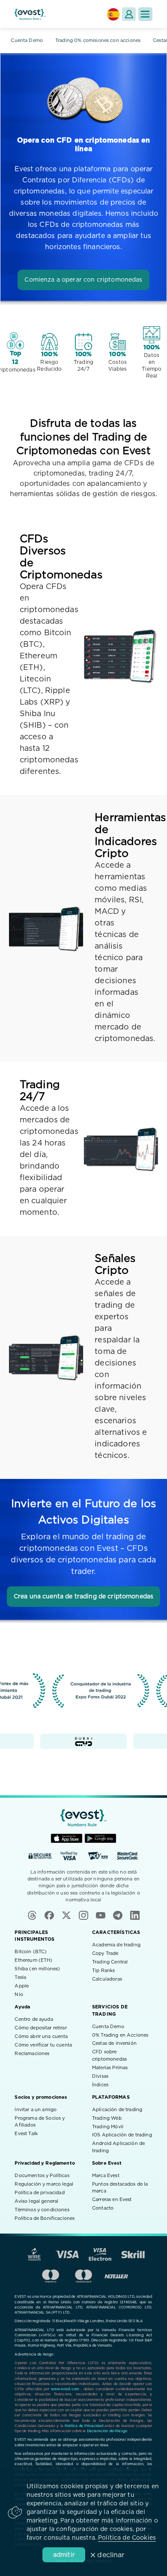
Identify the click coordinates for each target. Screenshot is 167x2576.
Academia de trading (116, 1945)
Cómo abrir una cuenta (41, 2036)
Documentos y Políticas (42, 2176)
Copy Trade (105, 1953)
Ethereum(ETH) (33, 1960)
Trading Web (107, 2118)
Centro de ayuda (34, 2019)
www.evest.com (65, 2389)
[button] (145, 14)
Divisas (100, 2076)
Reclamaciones (32, 2054)
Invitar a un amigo (36, 2110)
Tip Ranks (103, 1971)
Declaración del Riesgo (107, 2431)
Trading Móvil (108, 2127)
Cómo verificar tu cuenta (43, 2045)
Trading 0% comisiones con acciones (98, 40)
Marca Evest (106, 2176)
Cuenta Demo (27, 40)
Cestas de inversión (114, 2043)
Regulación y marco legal (44, 2184)
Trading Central (110, 1962)
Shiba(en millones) (37, 1969)
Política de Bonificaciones (45, 2218)
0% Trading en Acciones (120, 2035)
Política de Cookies (127, 2538)
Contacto (103, 2208)
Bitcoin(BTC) (31, 1952)
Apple (22, 1986)
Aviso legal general (36, 2201)
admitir (64, 2555)
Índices (100, 2085)
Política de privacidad (39, 2193)
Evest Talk (26, 2134)
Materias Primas (110, 2068)
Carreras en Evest (112, 2200)
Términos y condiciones (42, 2210)
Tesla (20, 1977)
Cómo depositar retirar (40, 2028)
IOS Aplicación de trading (122, 2135)
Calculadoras (107, 1979)
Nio (19, 1994)
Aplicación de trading (117, 2110)
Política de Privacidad (84, 2426)
